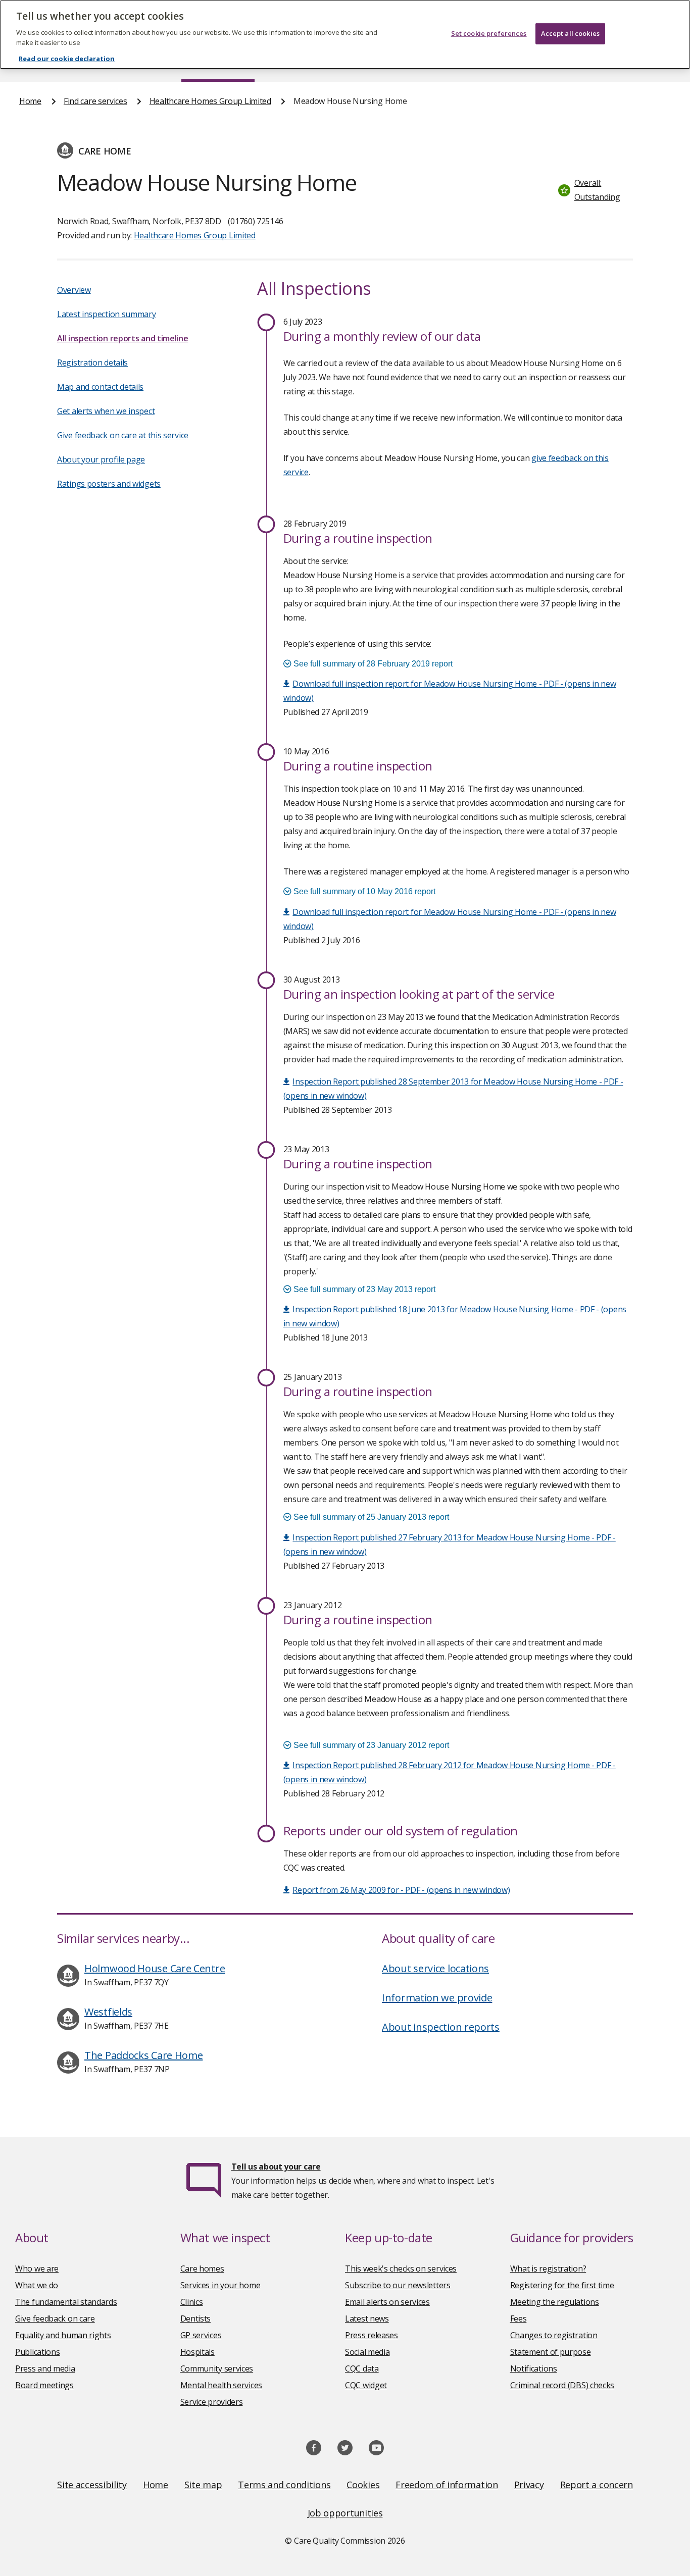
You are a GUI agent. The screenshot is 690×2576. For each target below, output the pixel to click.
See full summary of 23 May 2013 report (363, 1289)
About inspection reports (441, 2027)
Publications (37, 2352)
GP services (201, 2335)
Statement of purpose (551, 2352)
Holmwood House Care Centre (155, 1968)
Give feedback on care (55, 2319)
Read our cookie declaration (67, 59)
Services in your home (220, 2285)
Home (30, 101)
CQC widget (366, 2385)
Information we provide (437, 1998)
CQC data (362, 2368)
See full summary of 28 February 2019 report (372, 664)
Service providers (212, 2402)
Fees (519, 2319)
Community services (217, 2368)
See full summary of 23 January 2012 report (370, 1745)
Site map (203, 2485)
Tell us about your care (276, 2167)
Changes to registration (554, 2335)
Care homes (202, 2269)
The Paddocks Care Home (143, 2055)
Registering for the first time (562, 2285)
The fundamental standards (66, 2302)
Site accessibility (92, 2485)
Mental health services (221, 2385)
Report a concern (597, 2485)
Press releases (372, 2335)
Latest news (367, 2319)
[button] (593, 190)
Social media (367, 2352)
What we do (37, 2285)
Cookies (363, 2485)
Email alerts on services (387, 2302)
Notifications (534, 2368)
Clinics (192, 2302)
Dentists (196, 2319)
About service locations (435, 1968)
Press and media (45, 2368)
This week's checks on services (401, 2269)
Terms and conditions (284, 2485)
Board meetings (44, 2385)
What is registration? (548, 2269)
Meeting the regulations (555, 2302)
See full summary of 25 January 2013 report (370, 1517)
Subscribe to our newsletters (398, 2285)
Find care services (95, 101)
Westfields (108, 2012)
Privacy (529, 2485)
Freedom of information (447, 2485)
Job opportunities (345, 2513)
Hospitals (198, 2352)
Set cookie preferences (489, 33)
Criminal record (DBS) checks (562, 2385)
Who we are (37, 2269)
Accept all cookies (570, 33)
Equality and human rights (63, 2335)
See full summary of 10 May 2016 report (363, 891)
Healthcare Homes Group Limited (210, 101)
